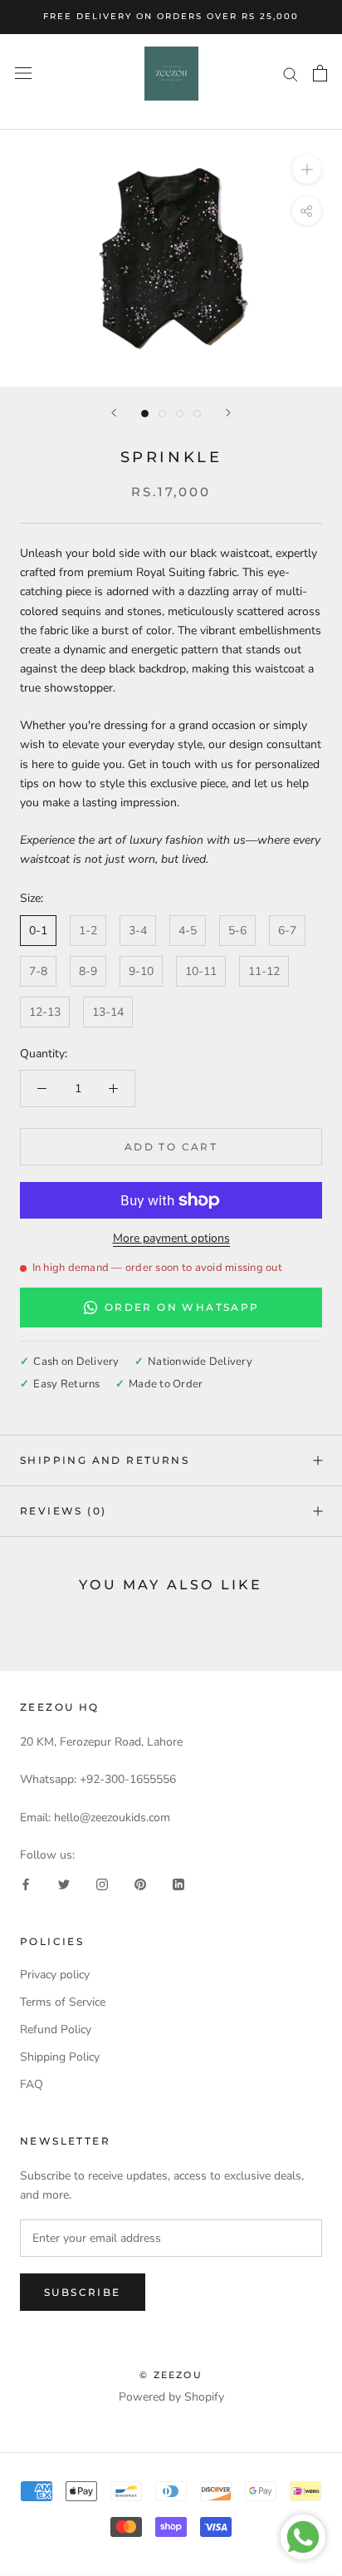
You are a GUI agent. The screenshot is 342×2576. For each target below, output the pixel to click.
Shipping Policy (60, 2057)
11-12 (264, 971)
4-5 (188, 931)
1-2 (88, 931)
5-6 (237, 931)
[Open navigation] (23, 74)
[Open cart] (320, 73)
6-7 (287, 931)
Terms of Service (63, 2002)
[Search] (291, 74)
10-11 (201, 971)
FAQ (32, 2084)
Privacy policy (55, 1975)
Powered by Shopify (171, 2397)
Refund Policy (56, 2029)
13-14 (108, 1012)
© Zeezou (171, 2375)
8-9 (88, 971)
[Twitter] (64, 1884)
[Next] (228, 413)
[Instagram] (102, 1884)
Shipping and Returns (105, 1460)
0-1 (38, 931)
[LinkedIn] (178, 1884)
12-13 (45, 1012)
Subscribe (83, 2292)
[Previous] (114, 413)
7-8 (38, 971)
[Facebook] (26, 1884)
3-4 (138, 931)
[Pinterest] (140, 1884)
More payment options (171, 1238)
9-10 (141, 971)
